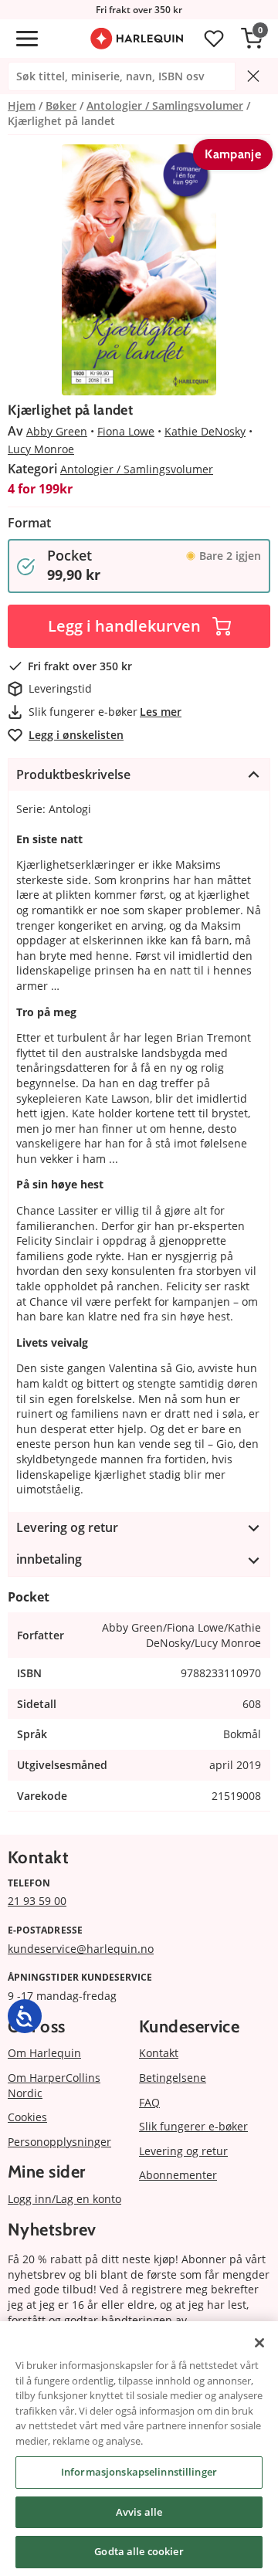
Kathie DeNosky (205, 431)
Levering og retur (183, 2151)
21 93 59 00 (37, 1901)
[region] (139, 2449)
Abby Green (57, 431)
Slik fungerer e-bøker (193, 2126)
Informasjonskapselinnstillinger (139, 2472)
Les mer (161, 712)
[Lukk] (259, 2343)
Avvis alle (139, 2512)
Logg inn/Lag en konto (64, 2199)
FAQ (149, 2102)
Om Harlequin (44, 2053)
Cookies (27, 2117)
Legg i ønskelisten (76, 735)
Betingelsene (173, 2078)
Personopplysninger (59, 2142)
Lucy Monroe (41, 449)
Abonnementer (178, 2175)
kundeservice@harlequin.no (81, 1949)
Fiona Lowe (126, 431)
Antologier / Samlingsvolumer (137, 469)
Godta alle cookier (139, 2551)
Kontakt (159, 2053)
